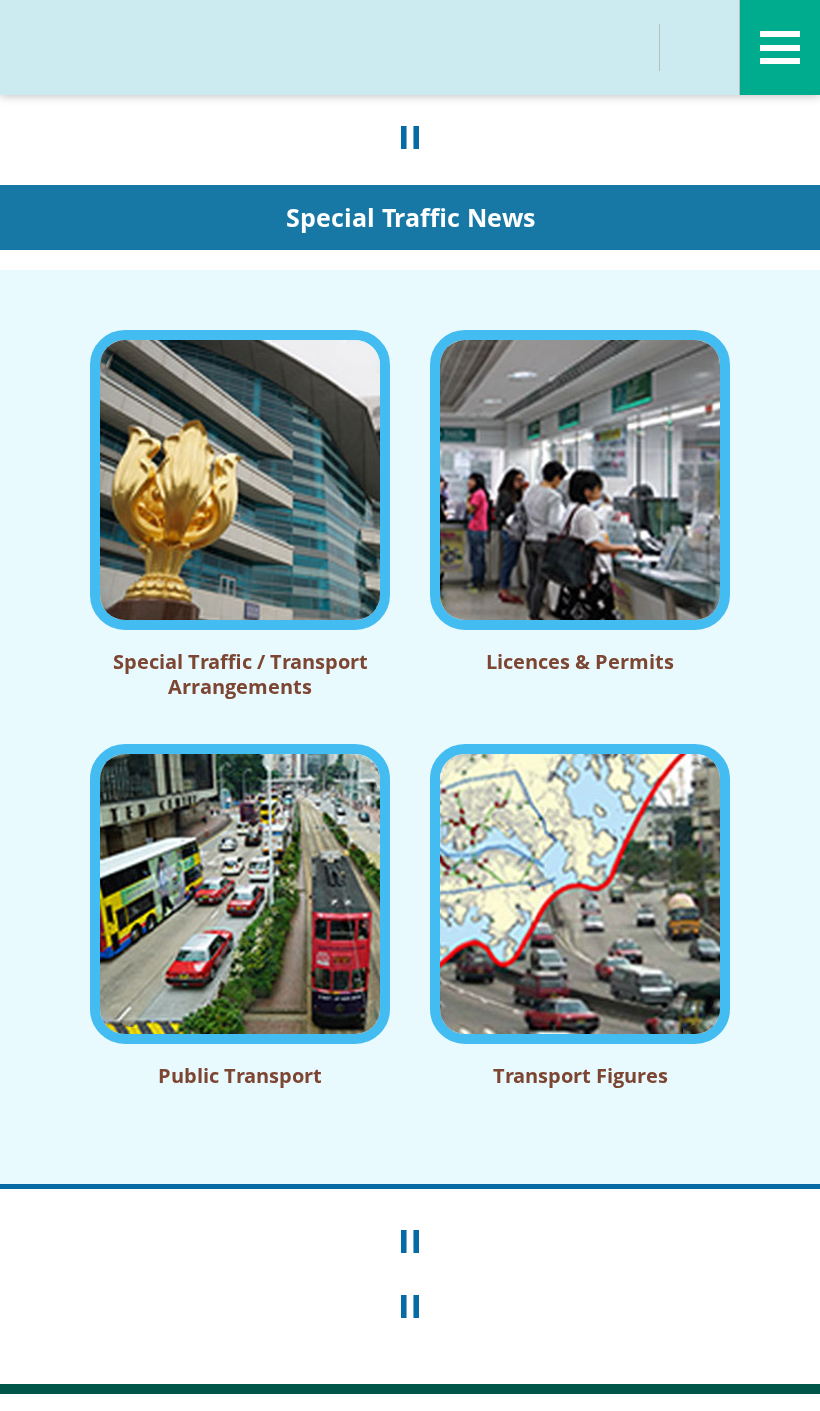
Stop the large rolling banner (410, 138)
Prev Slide (50, 1199)
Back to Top (785, 1376)
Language (700, 47)
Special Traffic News (410, 217)
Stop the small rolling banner (410, 1307)
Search (620, 47)
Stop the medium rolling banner (410, 1242)
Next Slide (770, 1199)
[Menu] (780, 47)
